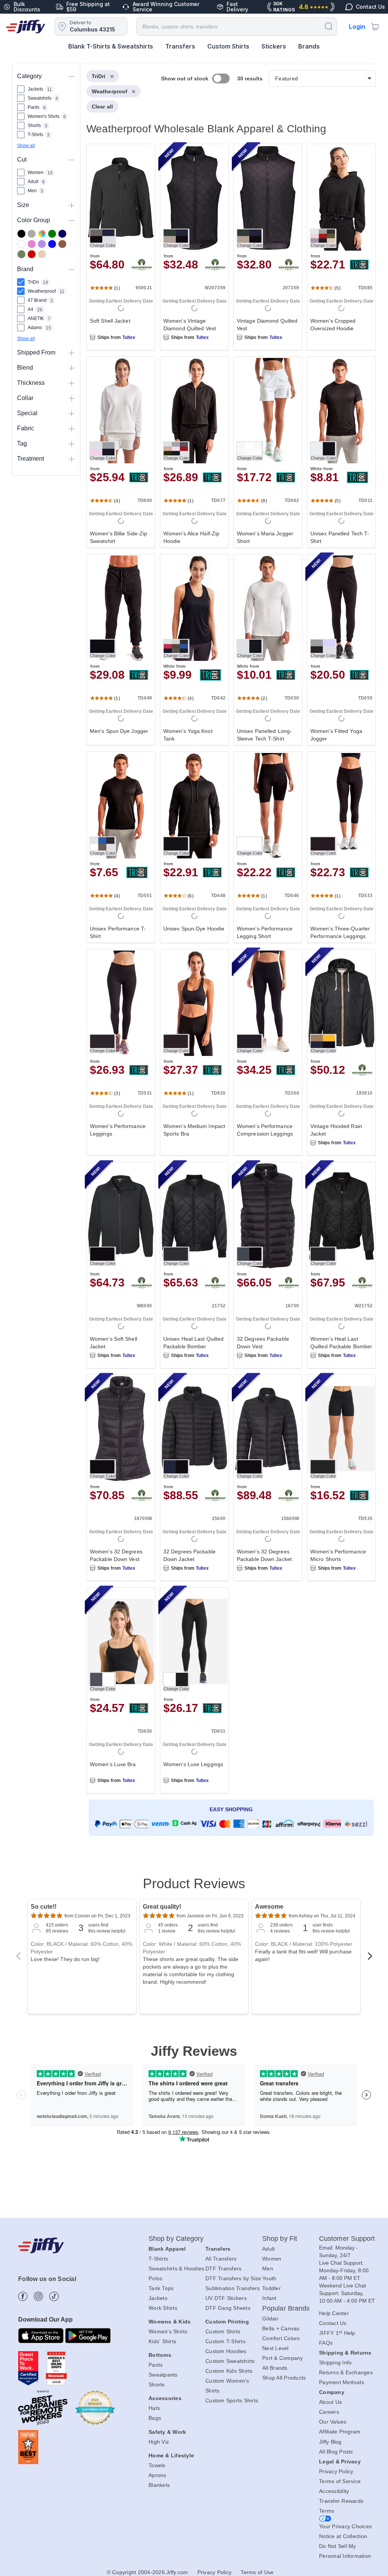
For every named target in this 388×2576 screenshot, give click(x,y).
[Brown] (62, 244)
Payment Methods (342, 2382)
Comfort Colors (281, 2338)
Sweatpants (163, 2375)
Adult (268, 2249)
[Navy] (62, 234)
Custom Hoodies (226, 2351)
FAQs (326, 2343)
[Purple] (42, 244)
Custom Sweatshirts (230, 2361)
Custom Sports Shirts (232, 2400)
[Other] (42, 234)
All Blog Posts (336, 2452)
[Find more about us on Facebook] (23, 2296)
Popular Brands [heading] (286, 2308)
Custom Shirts (228, 46)
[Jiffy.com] (26, 27)
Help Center (334, 2313)
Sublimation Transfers (232, 2288)
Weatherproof (110, 91)
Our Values (333, 2422)
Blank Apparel (167, 2249)
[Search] (329, 26)
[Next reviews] (370, 1958)
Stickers (274, 46)
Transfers (180, 46)
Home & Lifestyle (171, 2455)
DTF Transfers (223, 2269)
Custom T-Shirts (225, 2341)
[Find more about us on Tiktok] (54, 2296)
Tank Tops (161, 2288)
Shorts (157, 2385)
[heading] (228, 964)
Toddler (271, 2288)
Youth (269, 2278)
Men (268, 2269)
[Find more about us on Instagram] (38, 2296)
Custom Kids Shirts (229, 2371)
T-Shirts (158, 2259)
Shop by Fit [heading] (280, 2239)
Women (272, 2259)
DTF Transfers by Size (233, 2278)
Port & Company (283, 2358)
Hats (154, 2408)
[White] (21, 244)
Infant (269, 2298)
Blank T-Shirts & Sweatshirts (111, 46)
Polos (155, 2278)
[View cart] (375, 27)
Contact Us (333, 2323)
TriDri (99, 76)
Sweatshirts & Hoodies (176, 2269)
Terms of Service (340, 2481)
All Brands (275, 2368)
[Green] (52, 234)
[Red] (32, 254)
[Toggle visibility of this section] (72, 76)
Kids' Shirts (162, 2341)
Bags (155, 2418)
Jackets (158, 2298)
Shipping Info (335, 2363)
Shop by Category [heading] (176, 2239)
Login (357, 27)
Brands (309, 46)
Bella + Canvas (281, 2328)
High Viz (159, 2442)
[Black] (21, 234)
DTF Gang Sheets (228, 2308)
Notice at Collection (343, 2536)
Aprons (157, 2475)
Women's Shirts (168, 2331)
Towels (157, 2465)
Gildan (270, 2319)
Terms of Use (257, 2572)
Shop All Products (284, 2378)
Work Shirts (163, 2308)
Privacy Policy (336, 2471)
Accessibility (334, 2491)
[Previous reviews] (18, 1958)
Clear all (102, 107)
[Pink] (32, 244)
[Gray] (32, 234)
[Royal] (52, 244)
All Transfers (221, 2259)
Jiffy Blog (330, 2442)
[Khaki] (21, 254)
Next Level (275, 2348)
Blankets (159, 2485)
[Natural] (42, 254)
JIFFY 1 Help (337, 2333)
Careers (329, 2412)
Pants (156, 2365)
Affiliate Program (340, 2432)
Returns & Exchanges (346, 2372)
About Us (330, 2402)
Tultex (129, 337)
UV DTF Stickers (226, 2298)
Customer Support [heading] (347, 2239)
